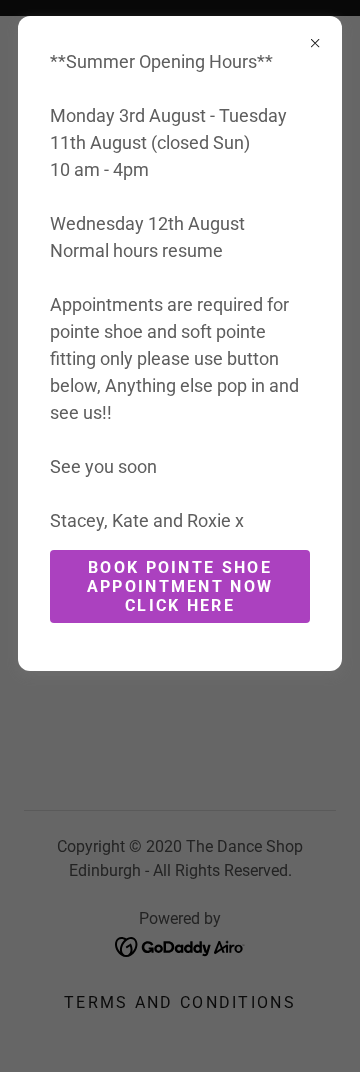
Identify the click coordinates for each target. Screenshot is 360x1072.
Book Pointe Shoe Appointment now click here (180, 586)
